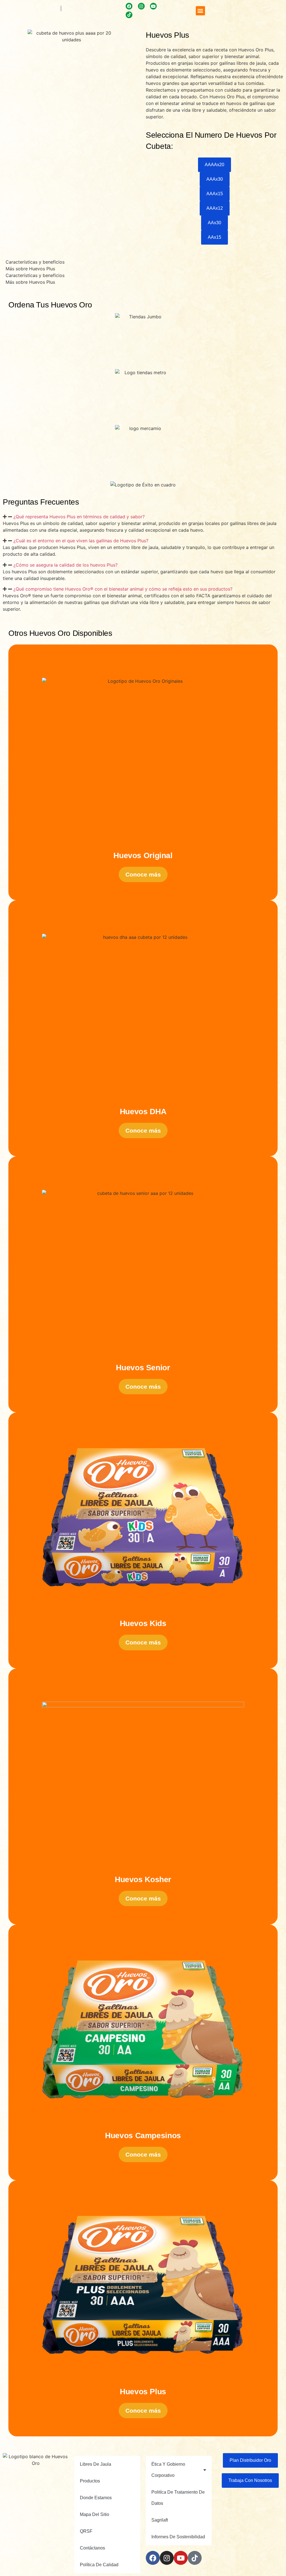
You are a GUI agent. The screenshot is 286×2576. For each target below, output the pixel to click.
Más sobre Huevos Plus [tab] (30, 269)
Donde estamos (96, 2498)
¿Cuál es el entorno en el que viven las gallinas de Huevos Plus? (81, 541)
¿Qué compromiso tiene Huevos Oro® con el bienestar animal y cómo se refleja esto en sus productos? (123, 589)
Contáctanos (92, 2548)
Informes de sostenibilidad (178, 2537)
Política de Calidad (99, 2565)
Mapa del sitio (95, 2514)
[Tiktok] (129, 15)
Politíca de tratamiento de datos (178, 2498)
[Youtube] (181, 2558)
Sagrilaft (160, 2520)
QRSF (86, 2531)
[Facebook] (153, 2558)
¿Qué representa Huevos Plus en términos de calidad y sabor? (79, 517)
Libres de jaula (96, 2464)
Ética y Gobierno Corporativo (168, 2470)
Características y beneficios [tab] (35, 262)
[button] (200, 11)
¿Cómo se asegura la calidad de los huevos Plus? (65, 565)
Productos (90, 2481)
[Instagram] (167, 2558)
